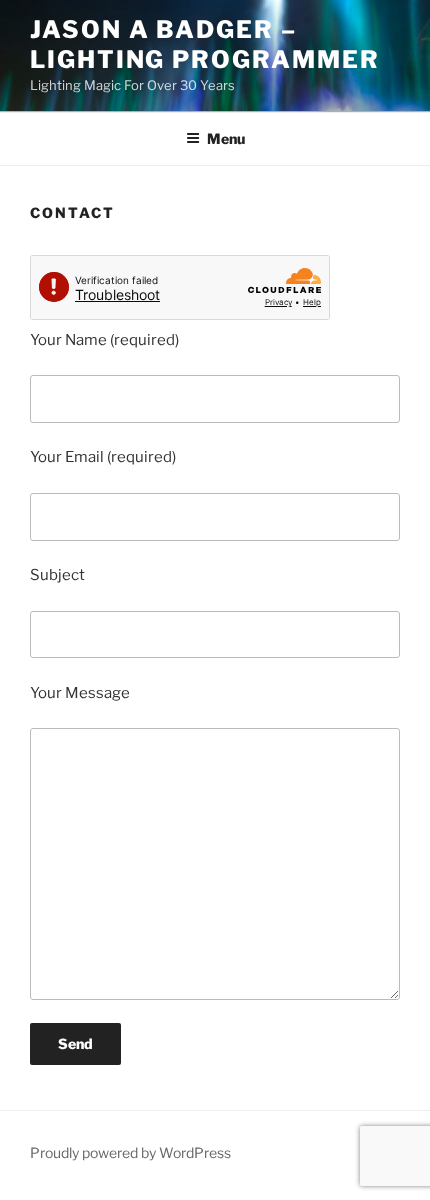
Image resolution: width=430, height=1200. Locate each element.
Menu (226, 138)
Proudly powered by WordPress (130, 1152)
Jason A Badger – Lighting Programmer (204, 44)
